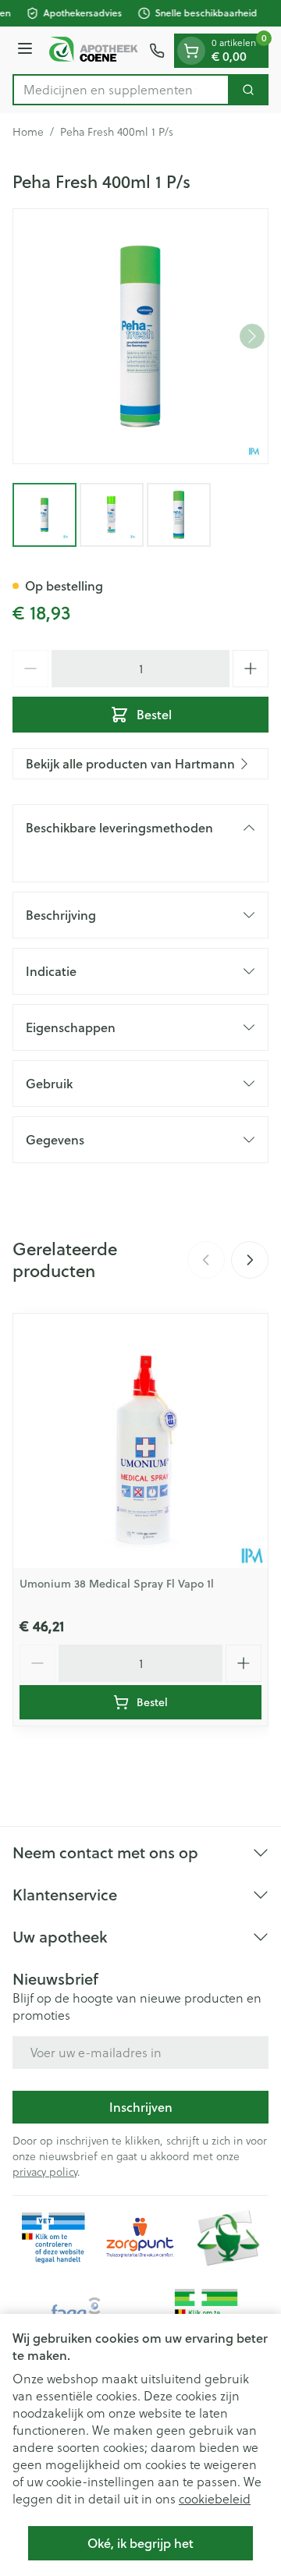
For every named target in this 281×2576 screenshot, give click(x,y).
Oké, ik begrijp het (140, 2543)
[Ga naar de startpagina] (93, 50)
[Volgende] (252, 336)
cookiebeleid (215, 2499)
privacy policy (45, 2172)
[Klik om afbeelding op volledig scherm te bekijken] (140, 336)
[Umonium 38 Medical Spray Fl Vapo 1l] (140, 1441)
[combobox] (121, 90)
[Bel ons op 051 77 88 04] (157, 51)
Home (28, 132)
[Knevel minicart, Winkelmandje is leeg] (191, 51)
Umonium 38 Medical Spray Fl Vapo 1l (117, 1584)
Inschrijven (141, 2107)
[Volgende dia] (250, 1260)
